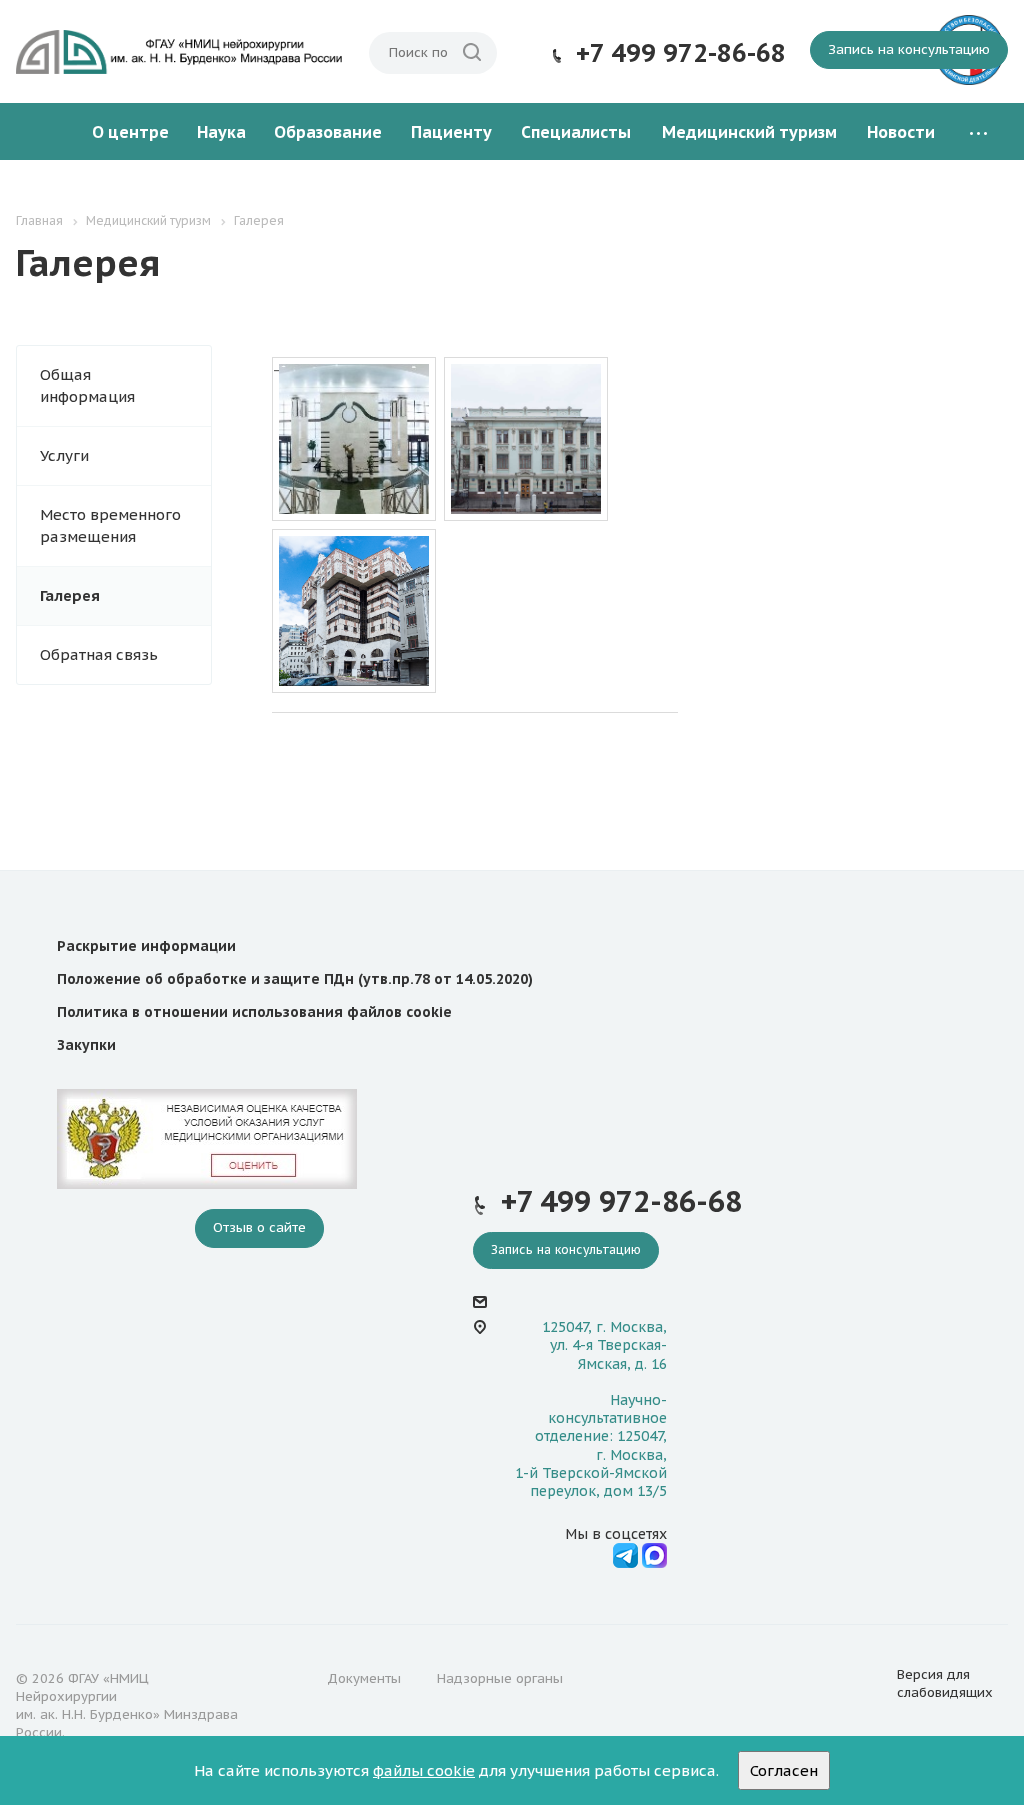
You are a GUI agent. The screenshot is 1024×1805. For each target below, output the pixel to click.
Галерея (70, 595)
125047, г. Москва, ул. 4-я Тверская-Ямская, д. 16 (604, 1345)
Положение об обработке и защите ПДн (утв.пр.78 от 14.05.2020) (295, 979)
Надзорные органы (500, 1678)
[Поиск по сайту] (472, 53)
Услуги (64, 455)
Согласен (784, 1770)
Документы (364, 1678)
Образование (328, 132)
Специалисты (576, 132)
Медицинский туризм (749, 132)
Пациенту (451, 132)
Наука (221, 132)
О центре (130, 132)
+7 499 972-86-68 (681, 53)
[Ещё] (978, 132)
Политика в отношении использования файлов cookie (254, 1012)
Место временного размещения (110, 525)
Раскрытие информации (146, 946)
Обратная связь (99, 654)
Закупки (86, 1045)
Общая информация (87, 385)
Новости (901, 132)
